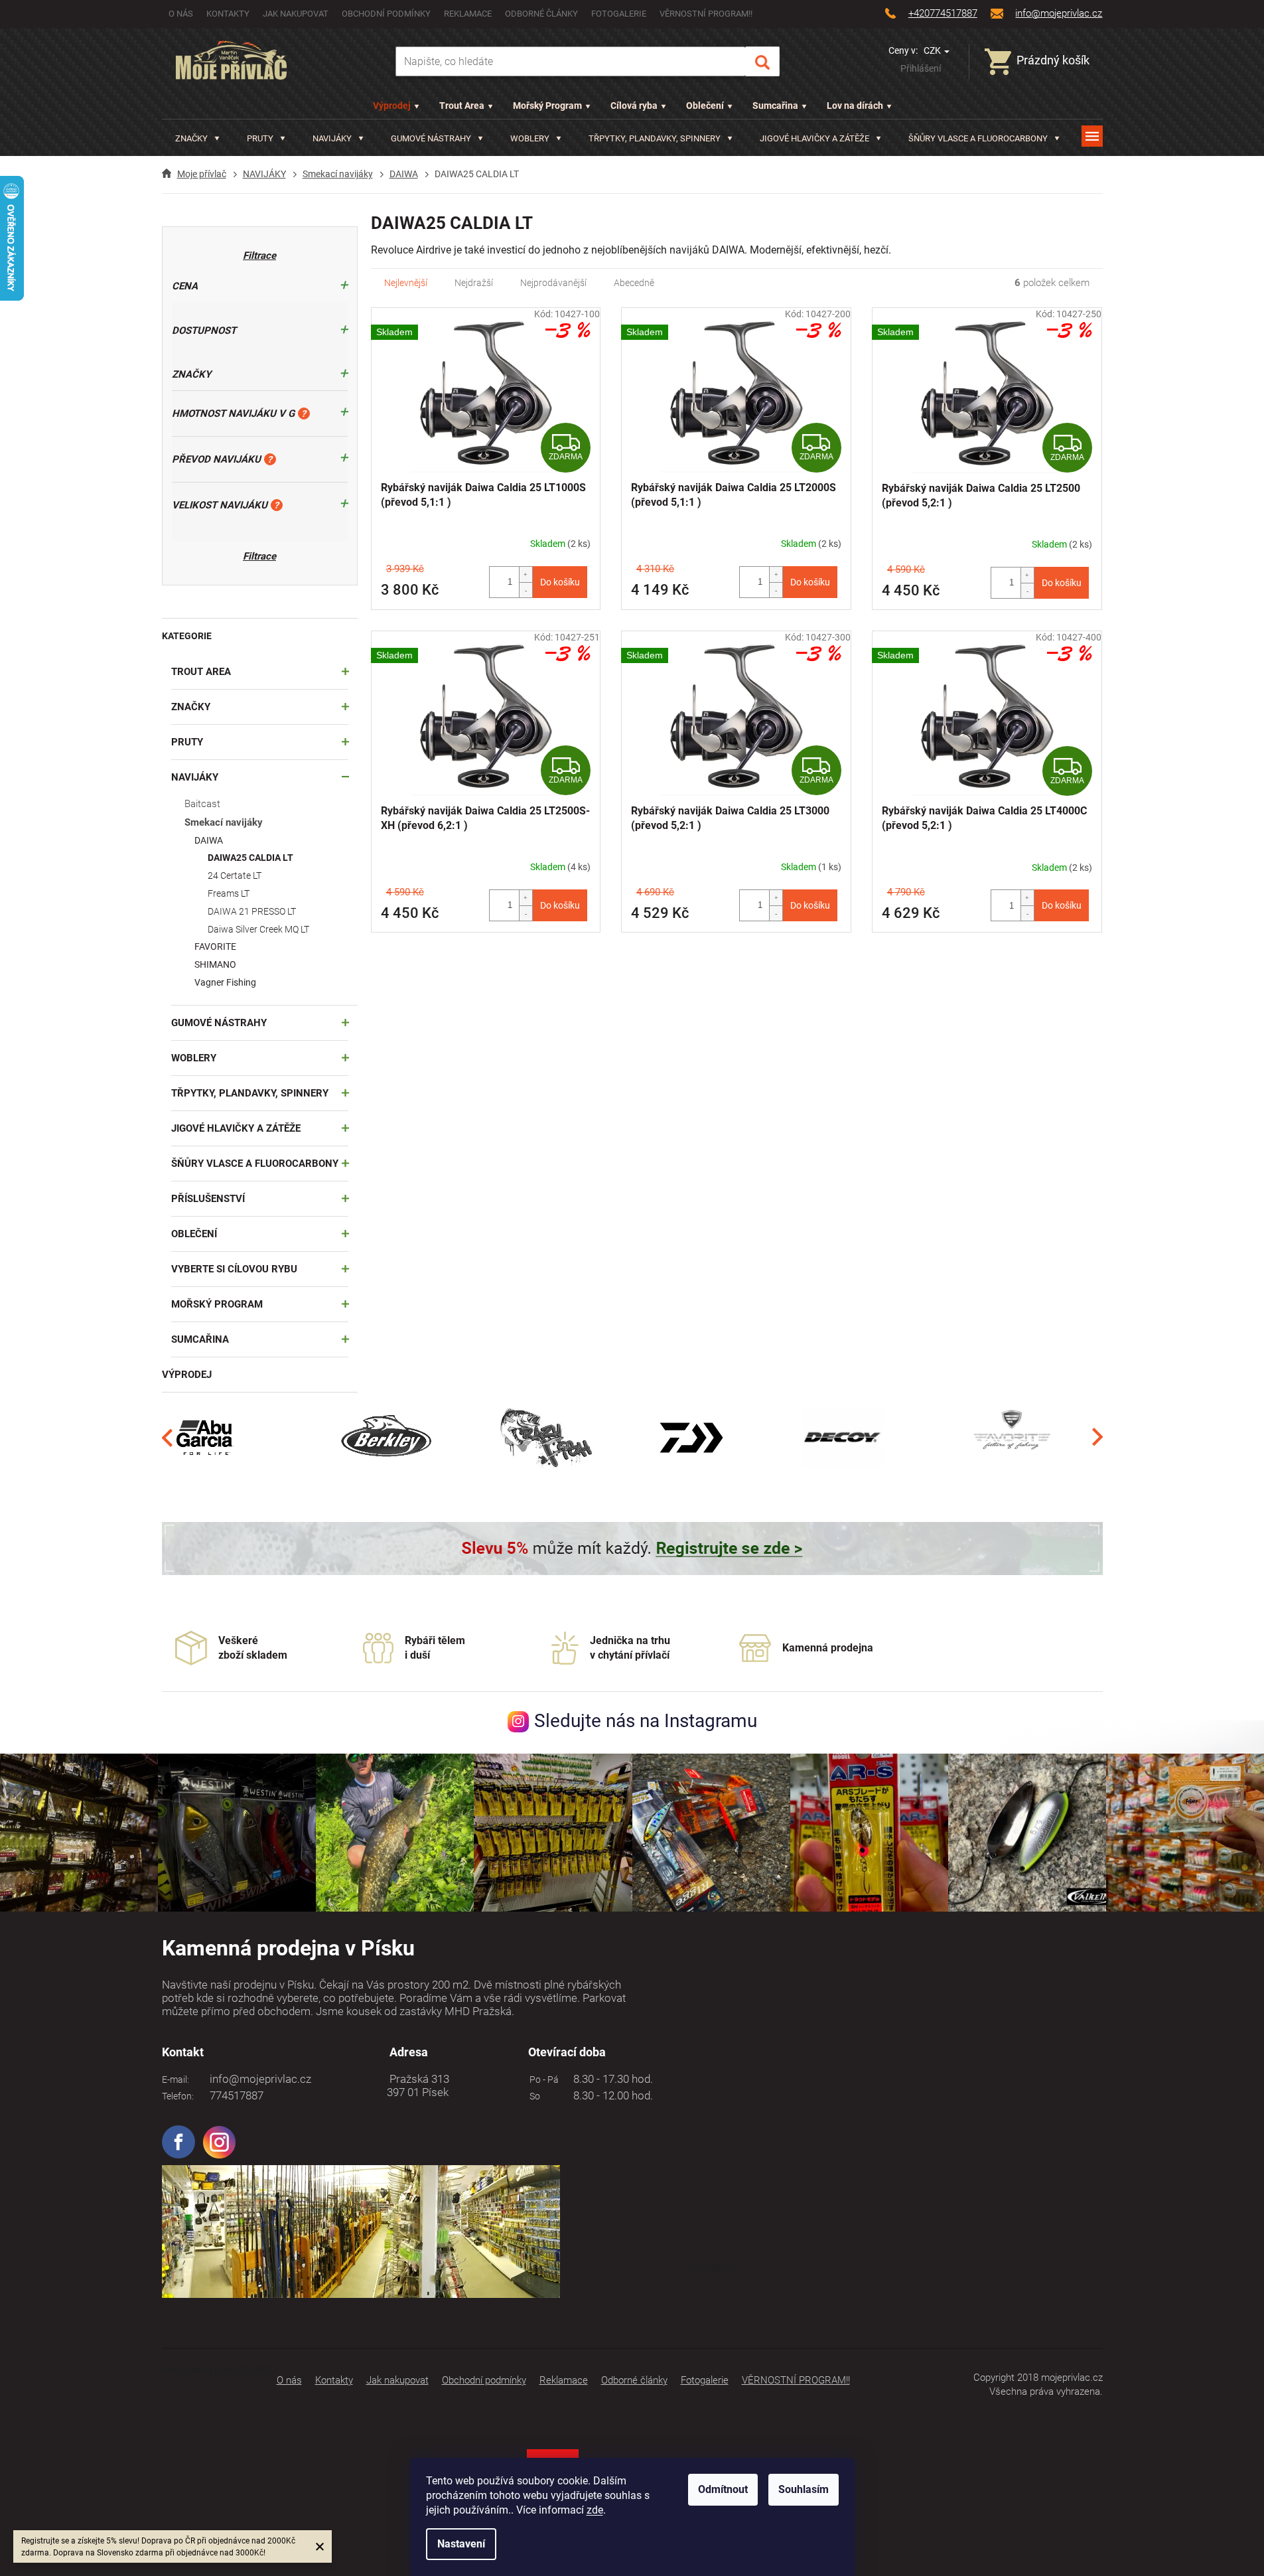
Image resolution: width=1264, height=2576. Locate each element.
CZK (933, 50)
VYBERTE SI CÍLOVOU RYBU (234, 1269)
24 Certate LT (235, 875)
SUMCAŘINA (200, 1339)
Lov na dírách (855, 106)
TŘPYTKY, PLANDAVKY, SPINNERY (250, 1093)
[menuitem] (197, 138)
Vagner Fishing (225, 982)
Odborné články (541, 14)
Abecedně (634, 283)
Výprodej (392, 106)
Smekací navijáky (224, 822)
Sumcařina (775, 106)
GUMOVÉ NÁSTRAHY (219, 1023)
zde (595, 2510)
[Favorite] (1012, 1437)
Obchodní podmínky (386, 14)
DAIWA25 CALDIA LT (250, 858)
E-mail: (176, 2080)
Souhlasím (804, 2489)
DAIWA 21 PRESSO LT (252, 911)
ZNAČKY (191, 707)
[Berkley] (388, 1437)
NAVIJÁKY (195, 777)
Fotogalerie (619, 14)
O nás (181, 14)
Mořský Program (547, 106)
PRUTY (187, 742)
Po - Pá (542, 2080)
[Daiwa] (691, 1437)
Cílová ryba (634, 106)
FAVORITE (215, 947)
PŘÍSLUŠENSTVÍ (208, 1199)
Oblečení (705, 106)
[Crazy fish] (545, 1437)
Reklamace (468, 14)
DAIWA (209, 840)
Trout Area (462, 106)
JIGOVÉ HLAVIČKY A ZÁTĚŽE (236, 1128)
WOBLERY (194, 1058)
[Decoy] (843, 1437)
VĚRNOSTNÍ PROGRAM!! (706, 14)
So (533, 2096)
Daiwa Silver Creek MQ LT (258, 929)
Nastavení (461, 2544)
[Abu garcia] (205, 1437)
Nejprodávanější (553, 283)
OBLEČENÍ (194, 1234)
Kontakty (228, 14)
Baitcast (202, 804)
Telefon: (178, 2096)
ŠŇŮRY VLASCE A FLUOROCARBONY (255, 1164)
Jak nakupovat (296, 14)
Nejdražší (474, 283)
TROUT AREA (201, 672)
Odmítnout (723, 2489)
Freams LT (229, 893)
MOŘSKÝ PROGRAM (217, 1304)
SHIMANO (215, 964)
